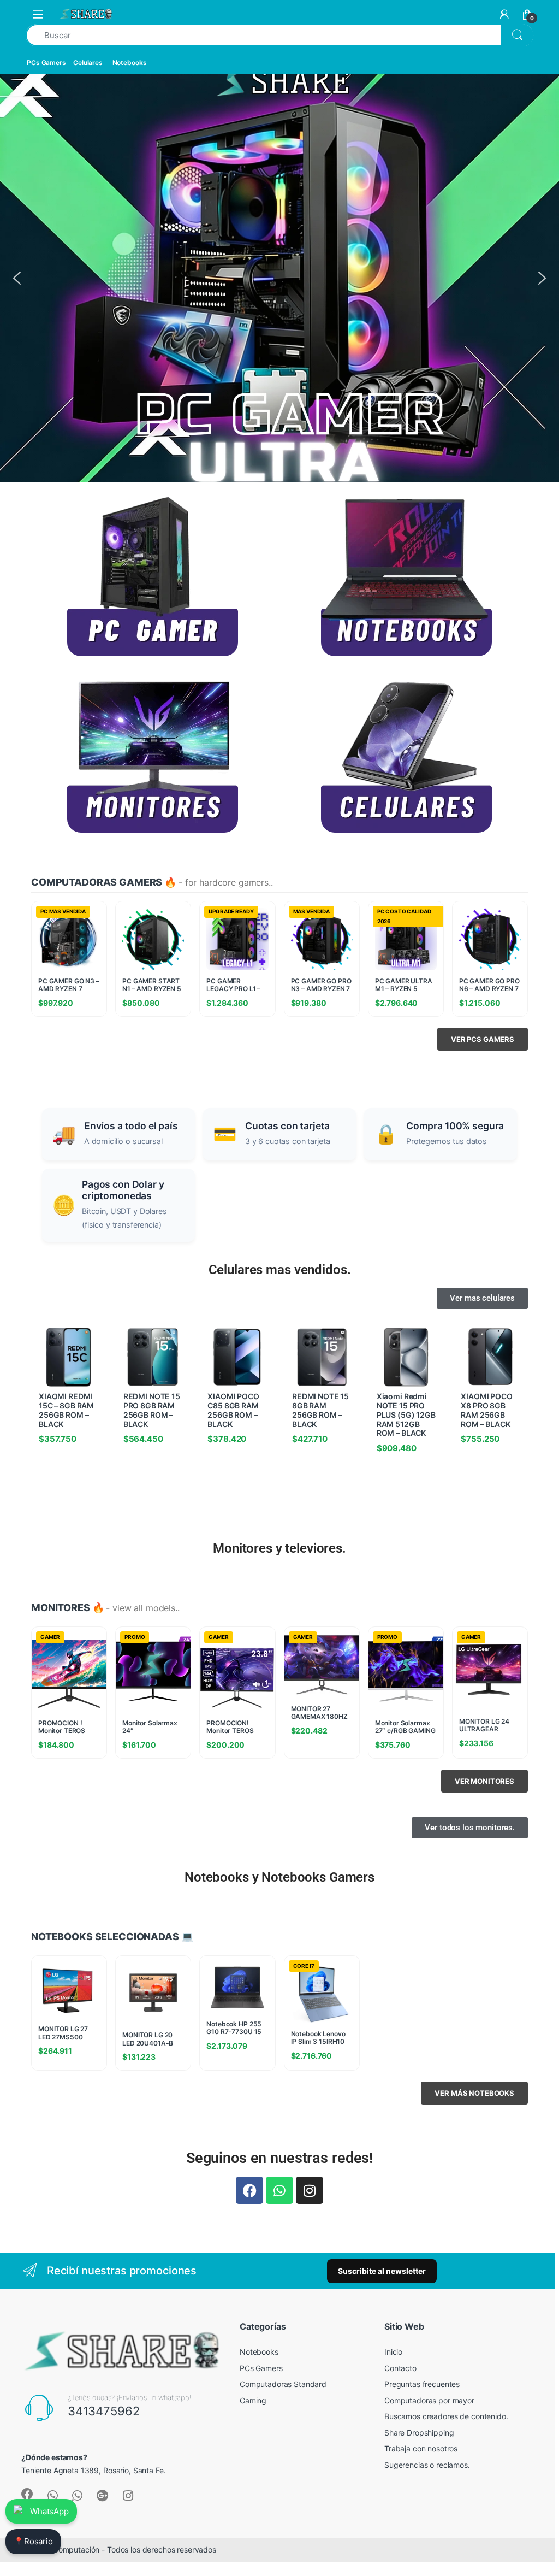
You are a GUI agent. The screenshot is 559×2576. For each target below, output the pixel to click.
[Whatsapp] (279, 2190)
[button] (17, 278)
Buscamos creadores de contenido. (446, 2416)
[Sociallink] (27, 2494)
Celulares (88, 63)
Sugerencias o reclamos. (427, 2465)
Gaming (253, 2400)
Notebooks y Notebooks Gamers (279, 1877)
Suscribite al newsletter (382, 2271)
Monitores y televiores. (279, 1548)
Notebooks (130, 63)
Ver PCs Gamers (483, 1039)
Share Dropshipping (419, 2433)
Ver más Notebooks (474, 2093)
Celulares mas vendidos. (280, 1270)
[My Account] (504, 14)
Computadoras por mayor (429, 2400)
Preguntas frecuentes (422, 2384)
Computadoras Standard (283, 2384)
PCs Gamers (46, 63)
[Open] (38, 14)
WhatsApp (49, 2511)
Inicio (393, 2352)
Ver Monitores (484, 1781)
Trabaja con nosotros (421, 2448)
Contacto (400, 2368)
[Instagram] (310, 2190)
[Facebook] (249, 2190)
